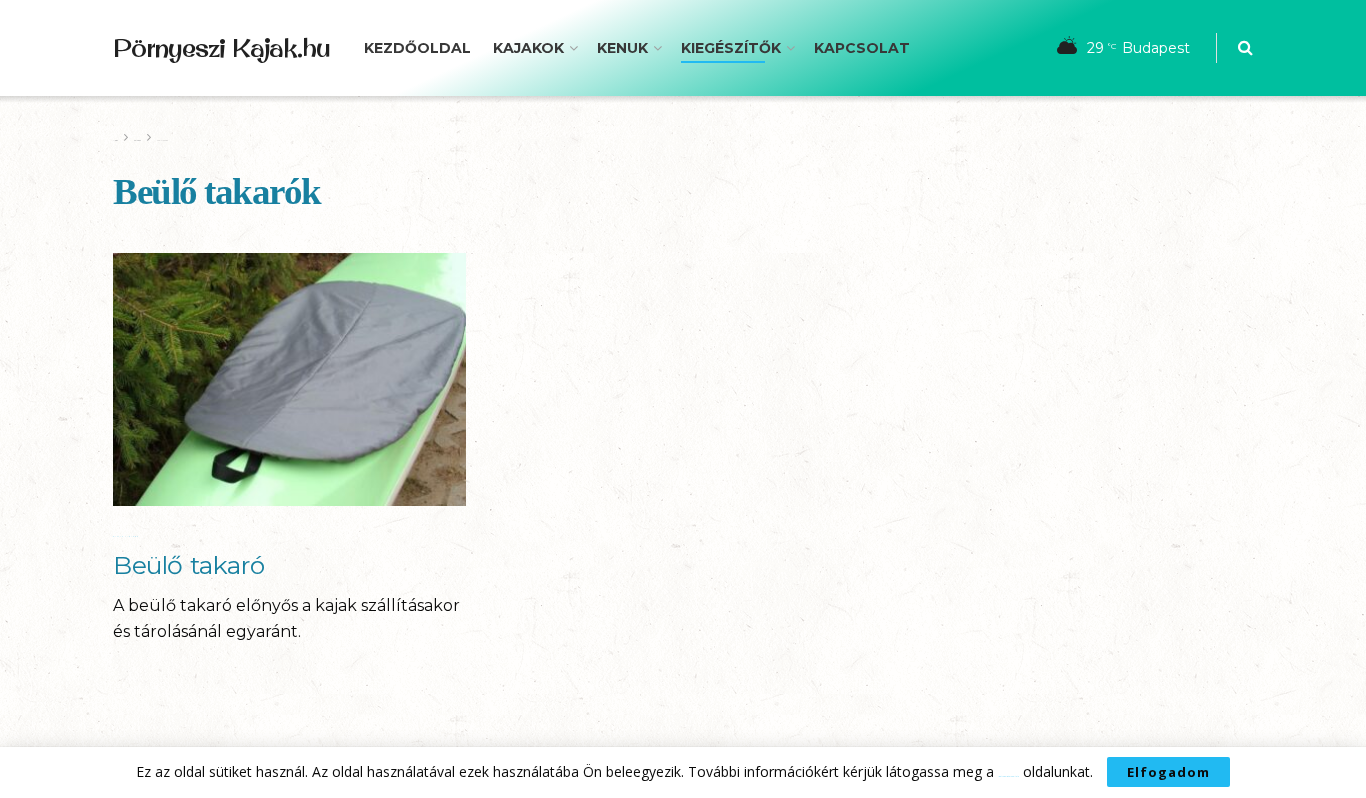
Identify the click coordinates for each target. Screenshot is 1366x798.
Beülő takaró (188, 565)
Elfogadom (1168, 772)
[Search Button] (1245, 48)
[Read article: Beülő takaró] (289, 379)
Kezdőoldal (417, 48)
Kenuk (622, 48)
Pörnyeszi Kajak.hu (221, 48)
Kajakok (528, 48)
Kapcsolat (862, 48)
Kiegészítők (731, 48)
